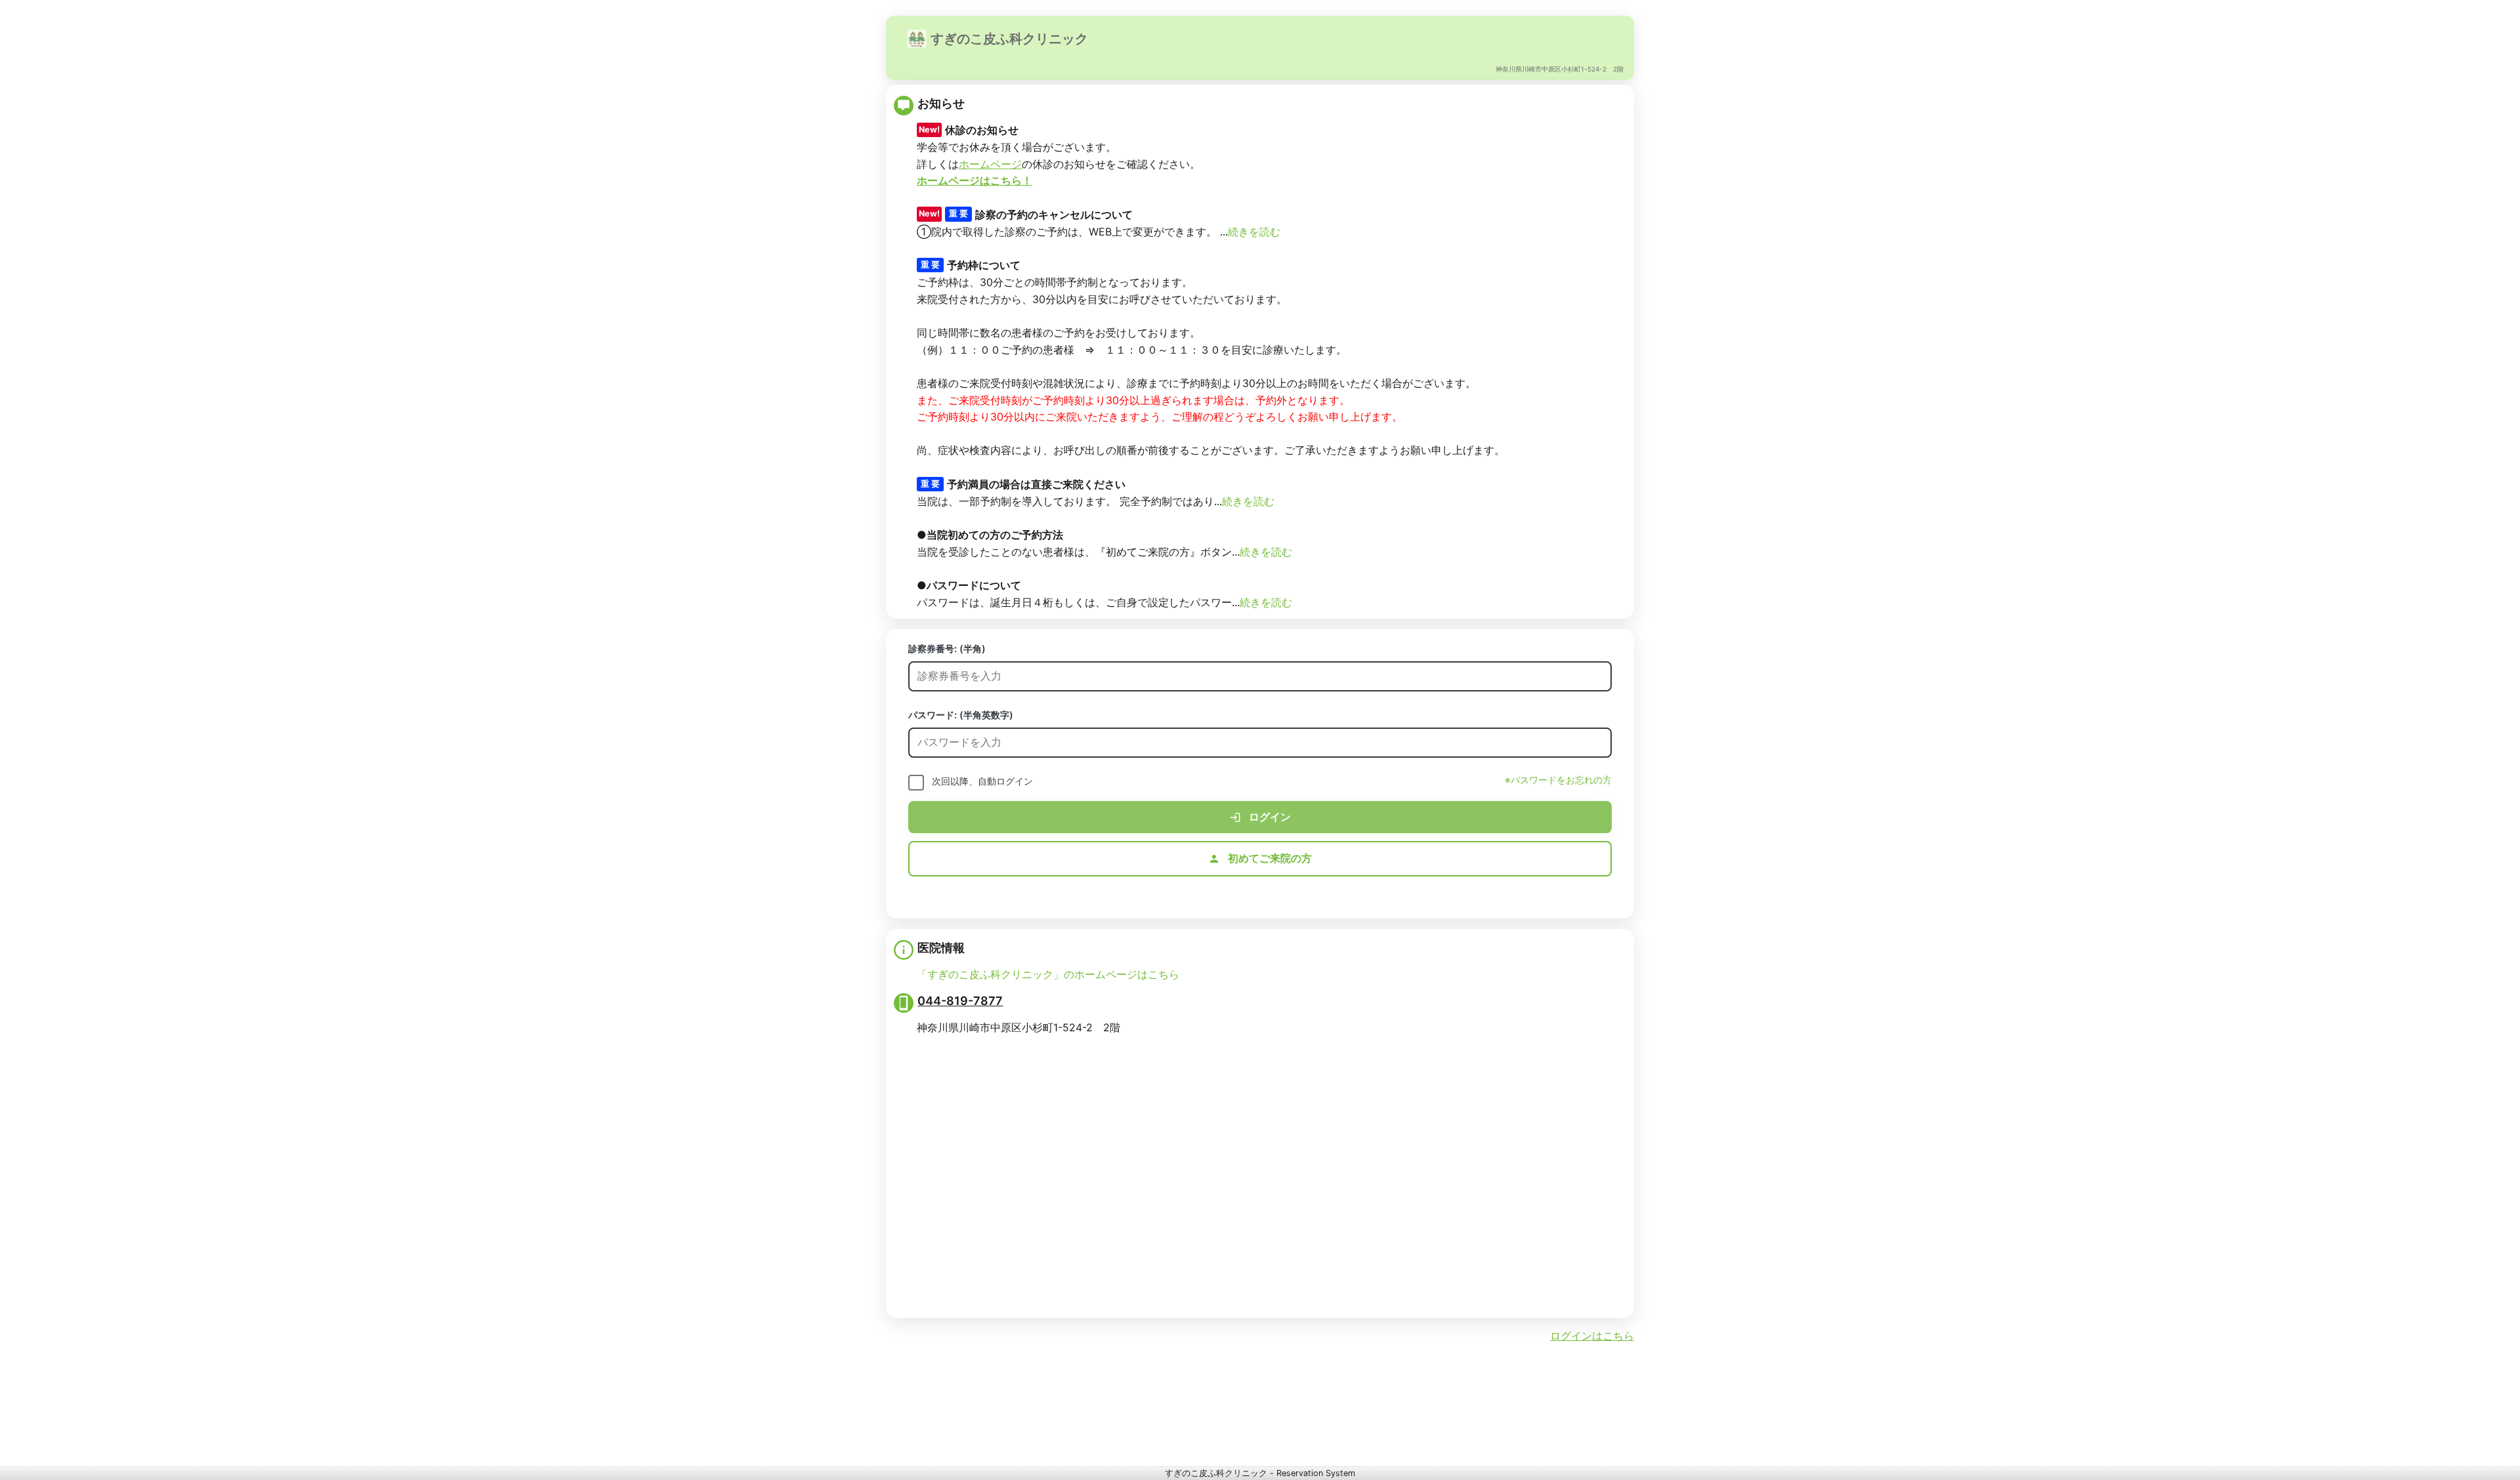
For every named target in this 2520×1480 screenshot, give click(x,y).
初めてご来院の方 (1269, 858)
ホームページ (990, 164)
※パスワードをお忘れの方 (1558, 780)
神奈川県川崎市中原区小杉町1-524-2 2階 (1560, 69)
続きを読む (1254, 232)
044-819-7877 (960, 1000)
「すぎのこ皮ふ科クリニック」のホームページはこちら (1048, 974)
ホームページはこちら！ (975, 180)
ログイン (1269, 817)
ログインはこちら (1592, 1336)
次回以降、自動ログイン (982, 781)
